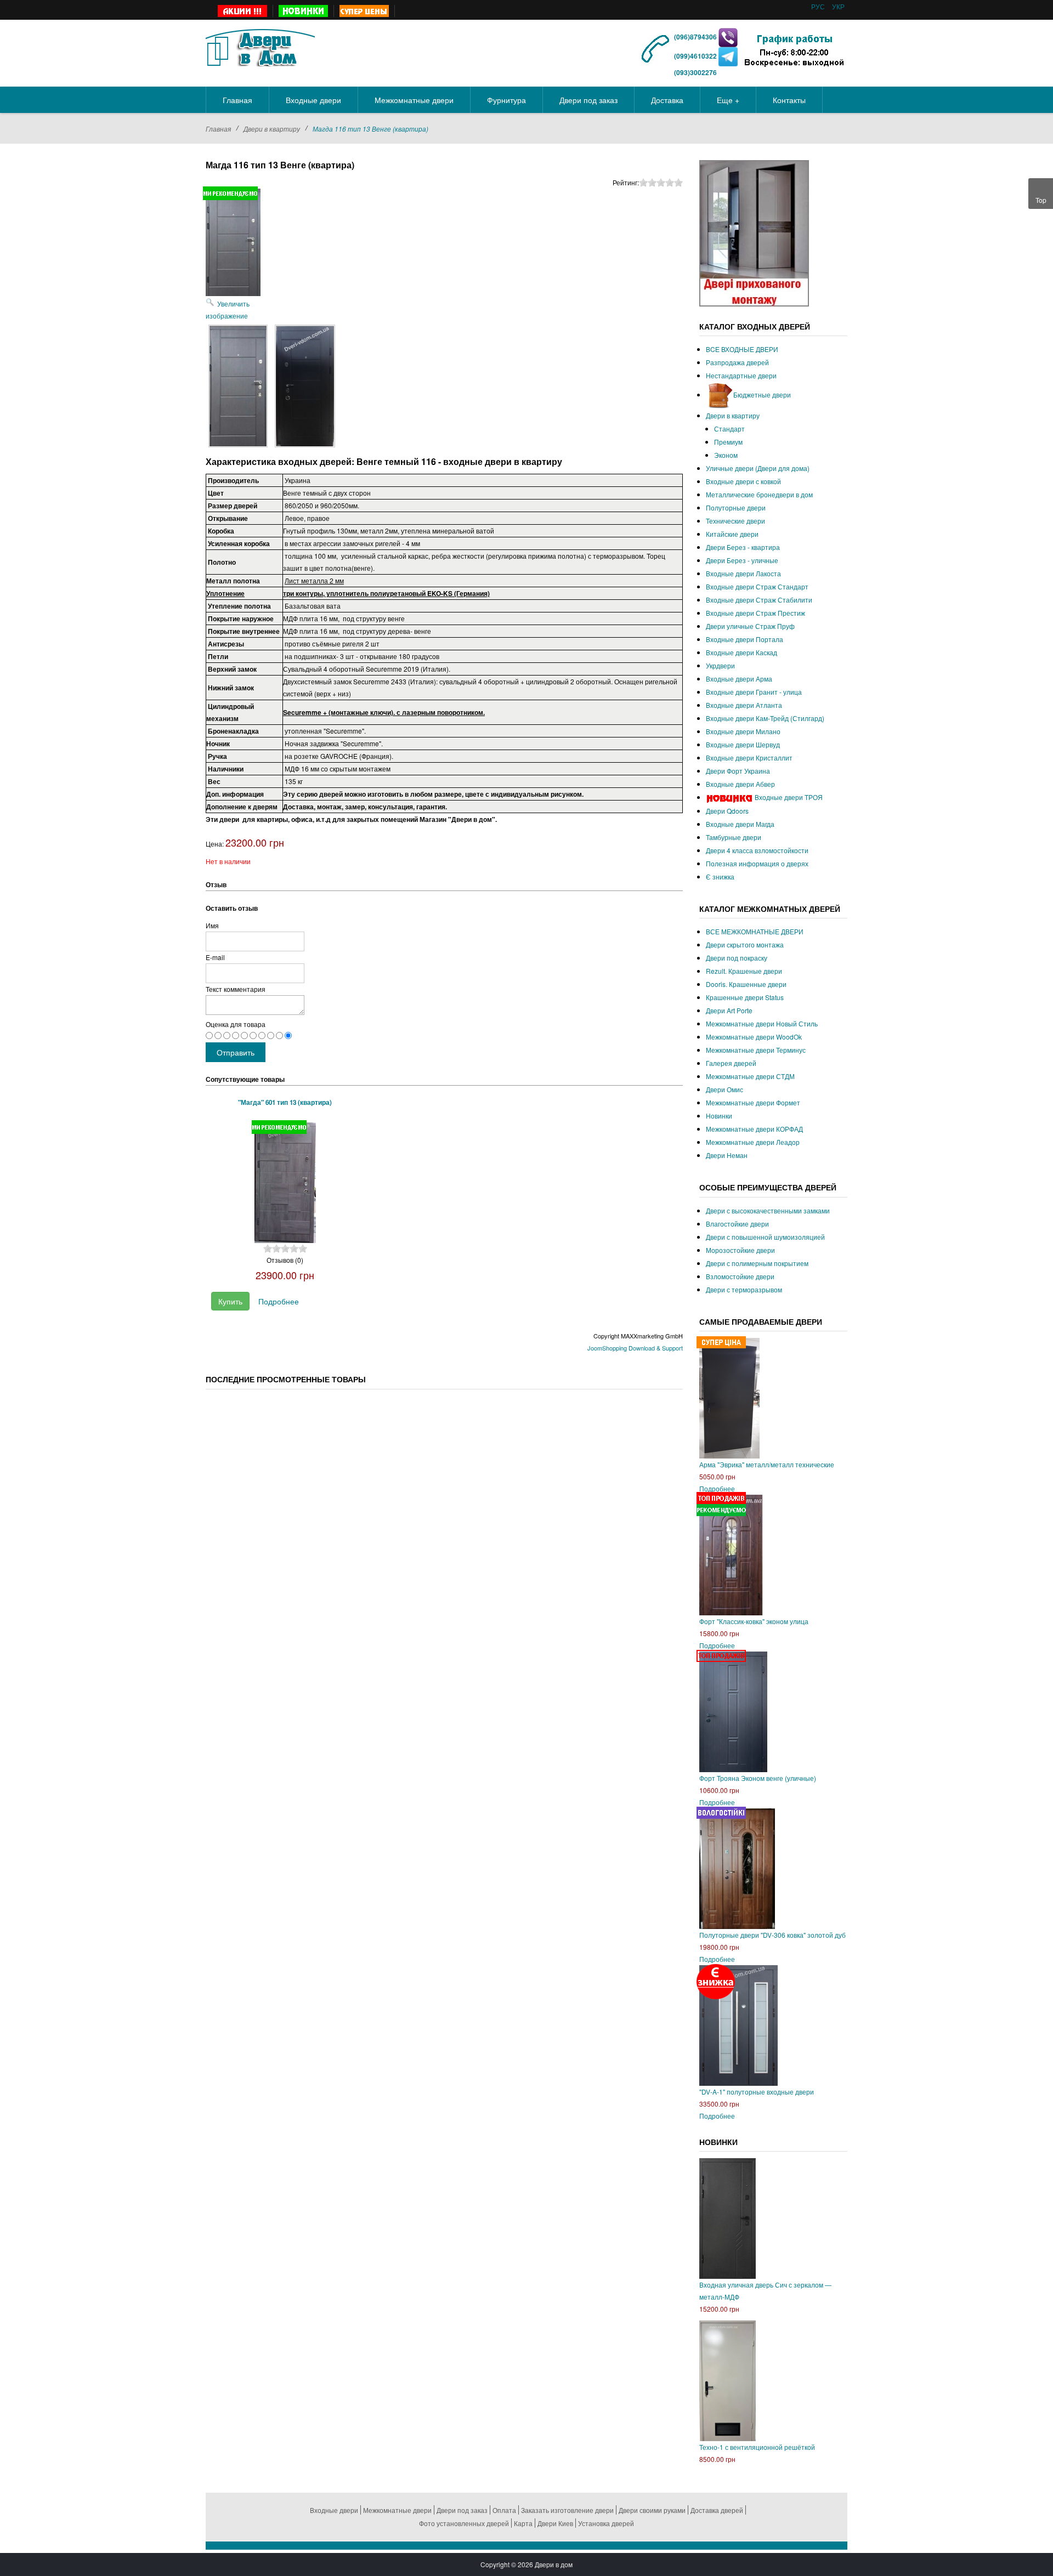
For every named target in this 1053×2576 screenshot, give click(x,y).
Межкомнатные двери (397, 2510)
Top (1041, 200)
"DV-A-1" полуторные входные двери (757, 2092)
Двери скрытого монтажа (745, 944)
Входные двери (334, 2510)
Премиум (728, 442)
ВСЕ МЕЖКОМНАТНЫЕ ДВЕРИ (755, 931)
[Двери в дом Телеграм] (728, 56)
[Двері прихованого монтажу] (754, 232)
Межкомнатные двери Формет (753, 1102)
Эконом (726, 455)
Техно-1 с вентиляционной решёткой (757, 2447)
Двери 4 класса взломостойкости (757, 850)
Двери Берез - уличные (742, 560)
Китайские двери (732, 534)
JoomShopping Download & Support (635, 1348)
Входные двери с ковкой (743, 481)
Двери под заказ (462, 2510)
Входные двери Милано (743, 731)
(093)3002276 (695, 72)
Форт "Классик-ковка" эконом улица (754, 1621)
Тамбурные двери (734, 837)
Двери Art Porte (729, 1010)
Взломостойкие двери (740, 1276)
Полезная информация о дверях (757, 863)
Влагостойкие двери (737, 1224)
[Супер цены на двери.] (364, 11)
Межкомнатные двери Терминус (756, 1050)
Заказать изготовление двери (567, 2510)
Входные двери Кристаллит (749, 758)
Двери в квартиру (272, 129)
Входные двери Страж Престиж (755, 613)
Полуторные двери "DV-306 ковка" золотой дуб (772, 1935)
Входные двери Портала (745, 639)
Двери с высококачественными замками (768, 1210)
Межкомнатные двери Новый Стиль (762, 1023)
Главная (218, 129)
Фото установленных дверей (464, 2523)
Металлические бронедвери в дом (759, 494)
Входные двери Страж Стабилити (759, 600)
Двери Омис (724, 1089)
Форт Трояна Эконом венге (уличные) (758, 1778)
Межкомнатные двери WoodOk (754, 1037)
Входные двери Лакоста (743, 573)
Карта (523, 2523)
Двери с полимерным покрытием (757, 1263)
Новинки (719, 1116)
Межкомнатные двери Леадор (753, 1142)
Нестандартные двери (741, 375)
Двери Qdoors (727, 811)
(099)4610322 (695, 56)
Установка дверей (606, 2523)
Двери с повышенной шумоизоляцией (765, 1237)
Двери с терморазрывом (744, 1289)
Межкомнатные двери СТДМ (750, 1076)
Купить (230, 1301)
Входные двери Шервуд (743, 744)
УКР (838, 6)
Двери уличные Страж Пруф (750, 626)
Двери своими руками (652, 2510)
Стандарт (729, 429)
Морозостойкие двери (740, 1250)
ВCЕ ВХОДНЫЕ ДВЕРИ (742, 349)
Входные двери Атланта (744, 705)
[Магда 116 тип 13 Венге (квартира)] (238, 386)
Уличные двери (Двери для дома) (758, 468)
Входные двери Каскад (741, 652)
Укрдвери (720, 665)
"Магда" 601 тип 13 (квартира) (285, 1102)
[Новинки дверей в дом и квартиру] (304, 11)
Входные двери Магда (740, 824)
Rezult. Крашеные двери (744, 971)
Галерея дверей (731, 1063)
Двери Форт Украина (738, 771)
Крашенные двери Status (745, 997)
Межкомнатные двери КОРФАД (754, 1129)
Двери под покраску (737, 958)
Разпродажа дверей (737, 362)
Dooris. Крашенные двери (746, 984)
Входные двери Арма (739, 679)
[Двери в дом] (260, 46)
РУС (819, 6)
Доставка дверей (717, 2510)
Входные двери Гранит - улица (754, 692)
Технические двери (735, 521)
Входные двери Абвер (740, 784)
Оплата (504, 2510)
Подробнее (279, 1301)
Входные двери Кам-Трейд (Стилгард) (765, 718)
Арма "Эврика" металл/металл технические (767, 1464)
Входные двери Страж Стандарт (757, 586)
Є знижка (720, 876)
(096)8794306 (696, 37)
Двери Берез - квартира (743, 547)
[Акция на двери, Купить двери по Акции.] (243, 11)
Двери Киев (555, 2523)
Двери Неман (727, 1155)
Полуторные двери (736, 507)
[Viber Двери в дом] (728, 37)
